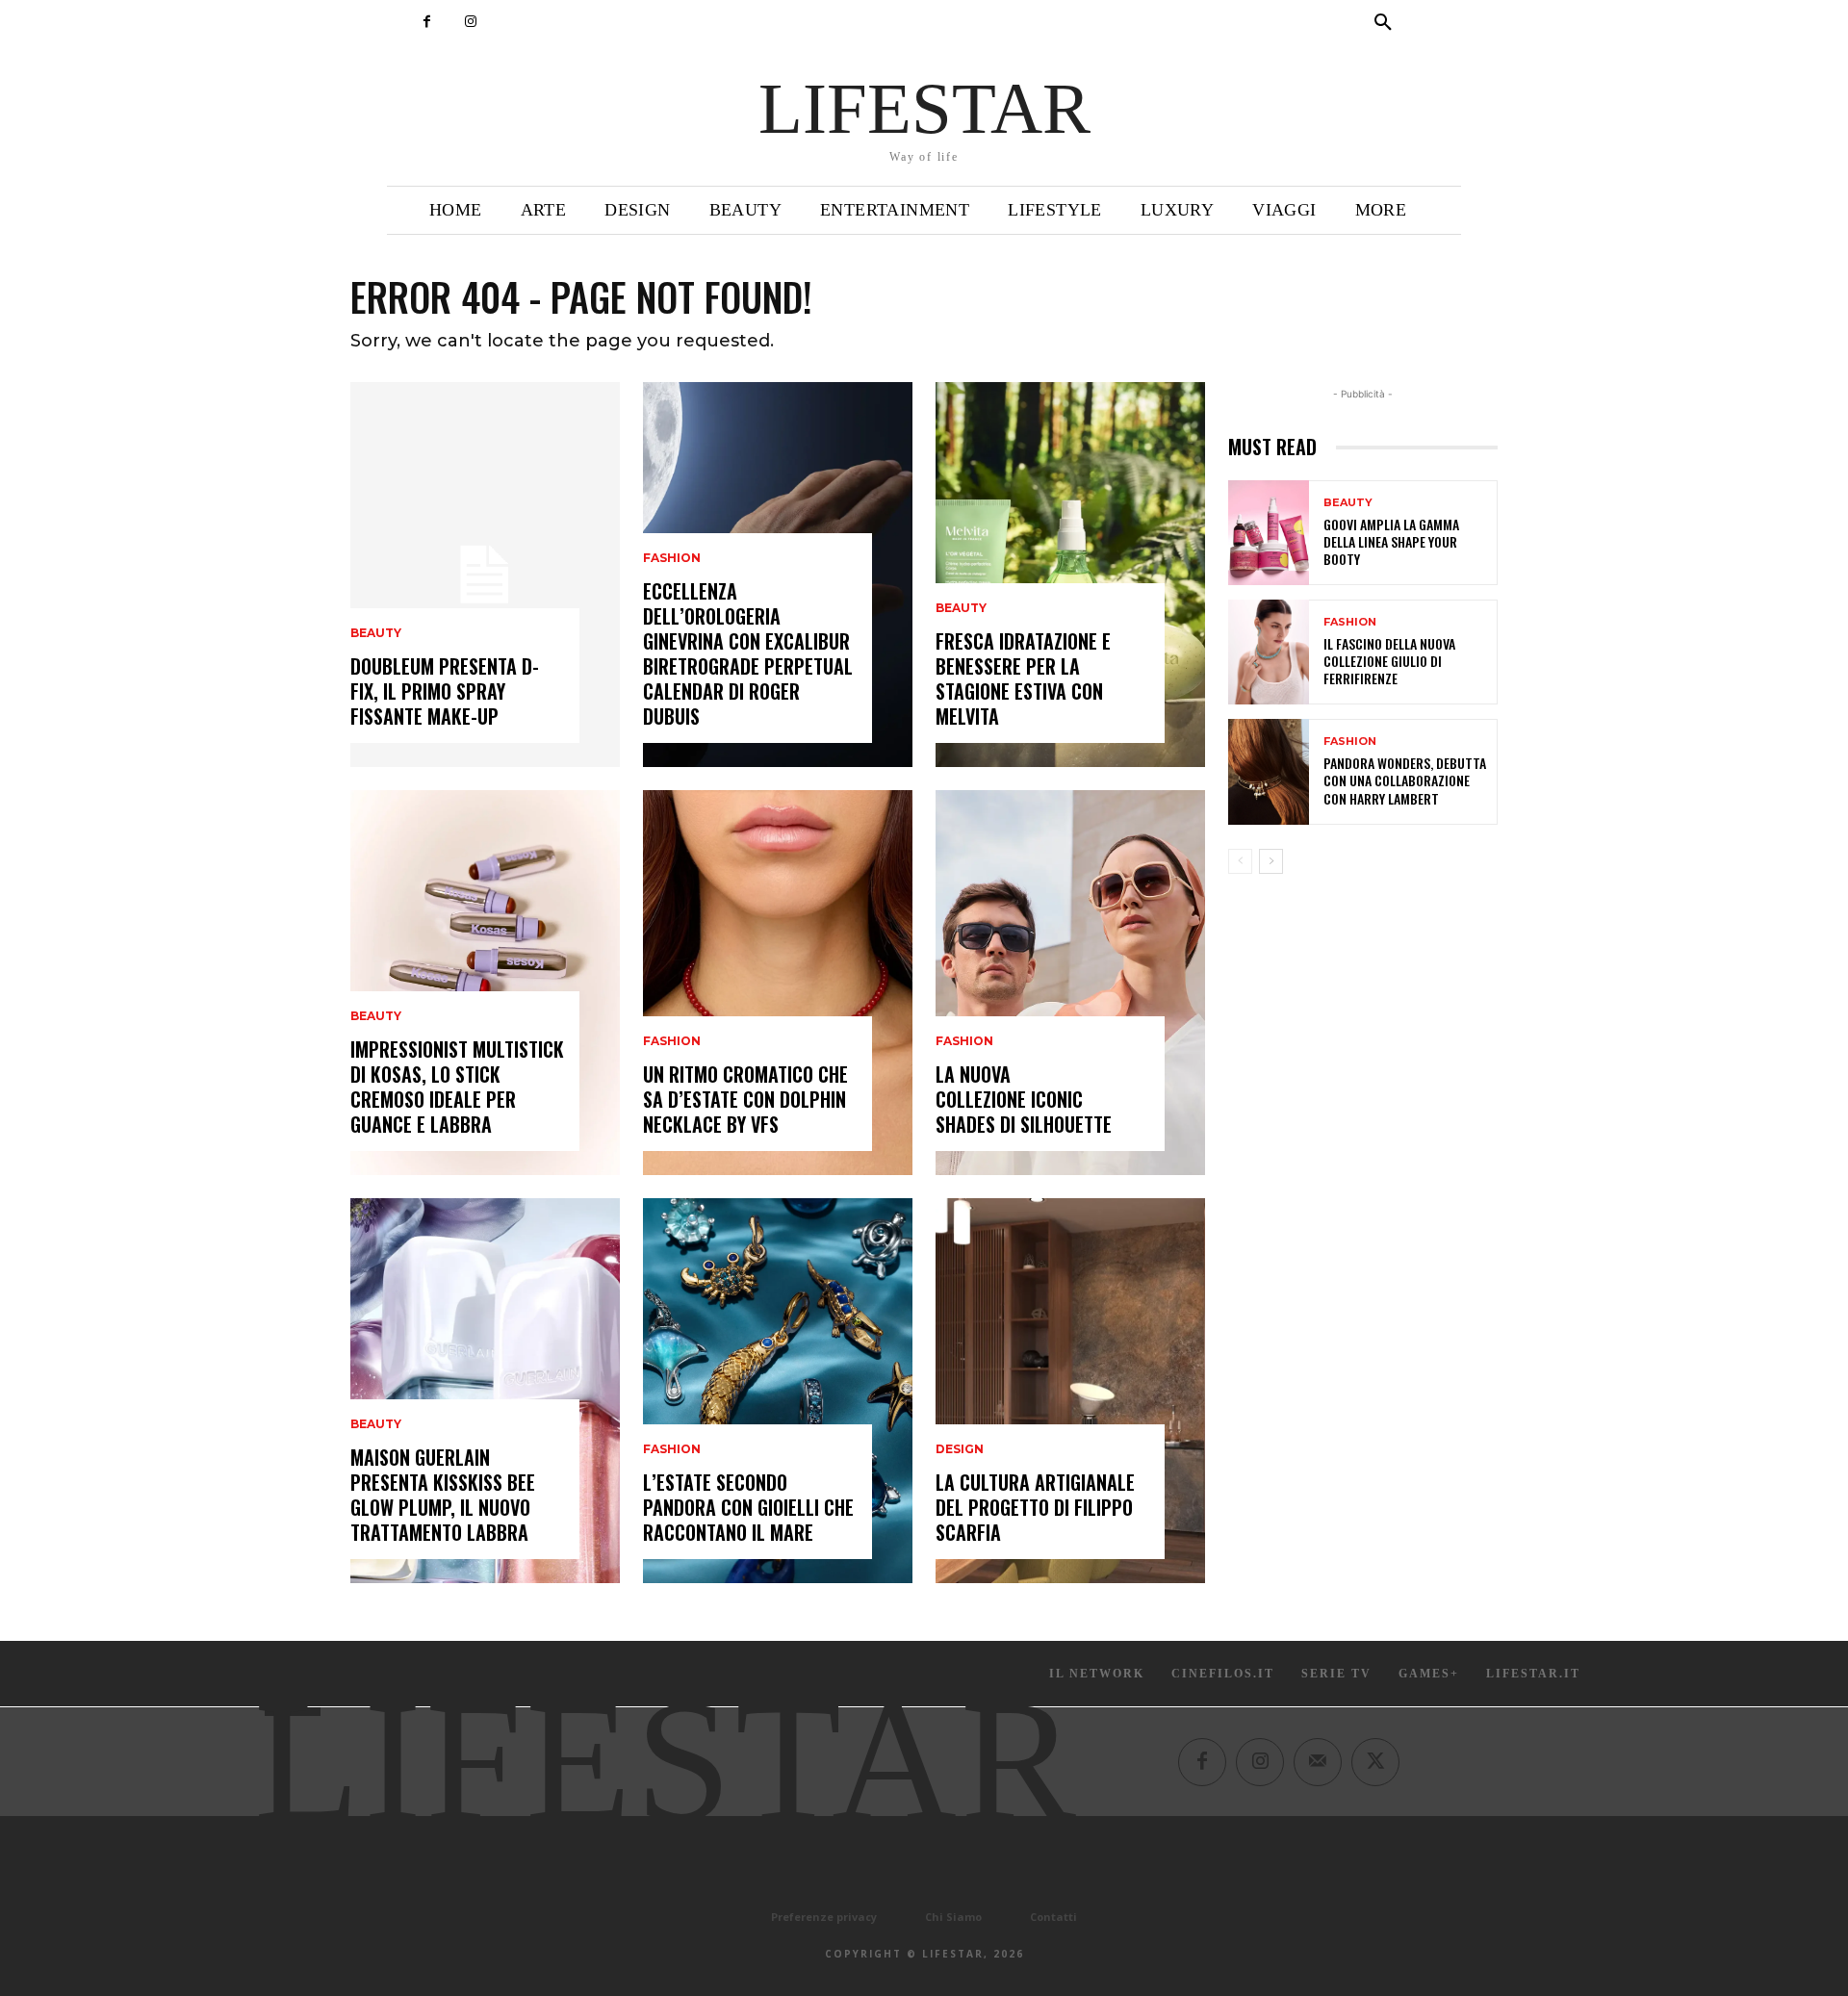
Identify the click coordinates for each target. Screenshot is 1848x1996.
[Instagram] (470, 22)
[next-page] (1271, 861)
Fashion (672, 558)
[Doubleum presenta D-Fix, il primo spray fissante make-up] (485, 575)
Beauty (376, 633)
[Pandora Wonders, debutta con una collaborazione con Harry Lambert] (1269, 771)
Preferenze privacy (824, 1917)
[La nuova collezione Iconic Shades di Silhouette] (1070, 983)
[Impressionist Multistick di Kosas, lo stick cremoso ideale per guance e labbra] (485, 983)
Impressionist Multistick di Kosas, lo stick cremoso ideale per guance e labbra (457, 1087)
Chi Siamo (953, 1917)
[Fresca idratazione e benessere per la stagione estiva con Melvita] (1070, 575)
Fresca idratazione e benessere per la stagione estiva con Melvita (1023, 678)
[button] (1383, 23)
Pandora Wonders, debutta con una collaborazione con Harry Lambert (1405, 780)
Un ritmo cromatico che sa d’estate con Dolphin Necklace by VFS (745, 1099)
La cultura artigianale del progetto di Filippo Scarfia (1035, 1507)
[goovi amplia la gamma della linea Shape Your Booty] (1269, 533)
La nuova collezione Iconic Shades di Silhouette (1024, 1099)
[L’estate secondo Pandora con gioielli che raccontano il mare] (778, 1391)
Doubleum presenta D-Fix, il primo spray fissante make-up (445, 691)
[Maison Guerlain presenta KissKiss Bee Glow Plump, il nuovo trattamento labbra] (485, 1391)
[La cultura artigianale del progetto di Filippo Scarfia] (1070, 1391)
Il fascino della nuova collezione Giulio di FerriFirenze (1389, 661)
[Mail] (1318, 1762)
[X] (1375, 1762)
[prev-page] (1240, 861)
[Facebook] (427, 22)
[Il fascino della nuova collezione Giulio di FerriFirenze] (1269, 652)
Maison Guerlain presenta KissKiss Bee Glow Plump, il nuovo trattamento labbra (443, 1495)
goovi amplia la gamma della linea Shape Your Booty (1391, 541)
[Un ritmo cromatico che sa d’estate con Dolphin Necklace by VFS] (778, 983)
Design (960, 1449)
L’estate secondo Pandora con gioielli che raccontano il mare (748, 1507)
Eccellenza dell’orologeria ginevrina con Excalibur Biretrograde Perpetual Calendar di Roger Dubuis (748, 653)
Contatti (1053, 1917)
